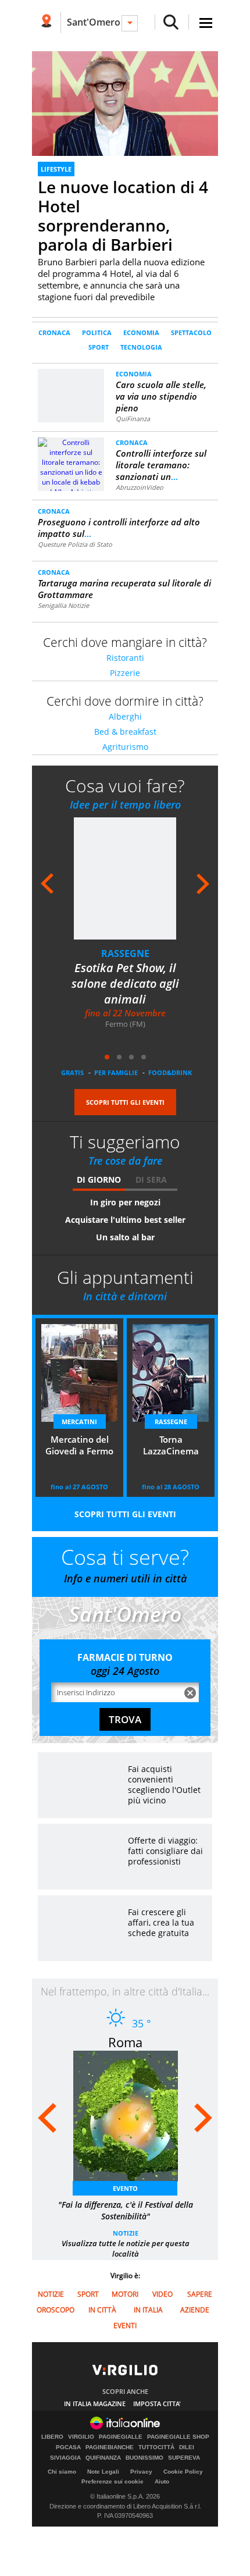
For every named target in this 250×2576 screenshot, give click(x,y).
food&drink (170, 1072)
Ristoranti (125, 658)
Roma (125, 2042)
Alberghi (125, 716)
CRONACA (54, 332)
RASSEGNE (125, 953)
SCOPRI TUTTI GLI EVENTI (125, 1102)
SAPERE (200, 2294)
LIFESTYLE (56, 169)
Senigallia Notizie (63, 605)
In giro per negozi (125, 1202)
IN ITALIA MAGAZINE (95, 2404)
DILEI (187, 2447)
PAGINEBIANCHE (110, 2447)
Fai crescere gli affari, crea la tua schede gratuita (161, 1922)
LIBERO (52, 2437)
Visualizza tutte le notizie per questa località (126, 2248)
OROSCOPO (56, 2310)
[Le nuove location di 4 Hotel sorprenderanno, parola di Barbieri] (125, 103)
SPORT (99, 347)
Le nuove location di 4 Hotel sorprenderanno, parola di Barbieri (123, 216)
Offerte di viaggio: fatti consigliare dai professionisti (165, 1851)
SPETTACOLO (191, 332)
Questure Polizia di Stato (75, 544)
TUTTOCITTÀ (156, 2447)
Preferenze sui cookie (112, 2481)
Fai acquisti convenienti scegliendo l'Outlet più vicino (164, 1785)
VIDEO (162, 2294)
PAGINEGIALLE (121, 2437)
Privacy (141, 2472)
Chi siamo (62, 2472)
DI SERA (151, 1180)
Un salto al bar (125, 1237)
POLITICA (97, 332)
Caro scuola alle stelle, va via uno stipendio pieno (161, 396)
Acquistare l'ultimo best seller (125, 1220)
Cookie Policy (183, 2472)
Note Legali (103, 2472)
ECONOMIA (141, 332)
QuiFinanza (133, 419)
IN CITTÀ (102, 2310)
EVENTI (125, 2326)
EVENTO (125, 2188)
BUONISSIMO (144, 2458)
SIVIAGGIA (65, 2458)
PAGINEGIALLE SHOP (178, 2437)
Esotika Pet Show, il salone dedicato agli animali (125, 983)
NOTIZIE (126, 2233)
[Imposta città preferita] (46, 22)
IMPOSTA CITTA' (157, 2404)
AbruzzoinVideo (140, 487)
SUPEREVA (184, 2458)
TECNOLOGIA (141, 347)
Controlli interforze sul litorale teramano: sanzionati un (161, 465)
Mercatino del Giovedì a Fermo (79, 1445)
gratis (72, 1072)
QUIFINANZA (103, 2458)
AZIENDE (195, 2310)
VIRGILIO (81, 2437)
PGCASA (68, 2447)
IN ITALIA (148, 2310)
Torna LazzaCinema (171, 1445)
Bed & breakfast (125, 732)
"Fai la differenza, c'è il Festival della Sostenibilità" (126, 2210)
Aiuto (162, 2481)
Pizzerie (125, 673)
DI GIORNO (99, 1180)
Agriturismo (125, 747)
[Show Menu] (206, 23)
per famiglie (116, 1072)
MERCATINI (79, 1422)
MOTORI (125, 2294)
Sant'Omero (94, 22)
